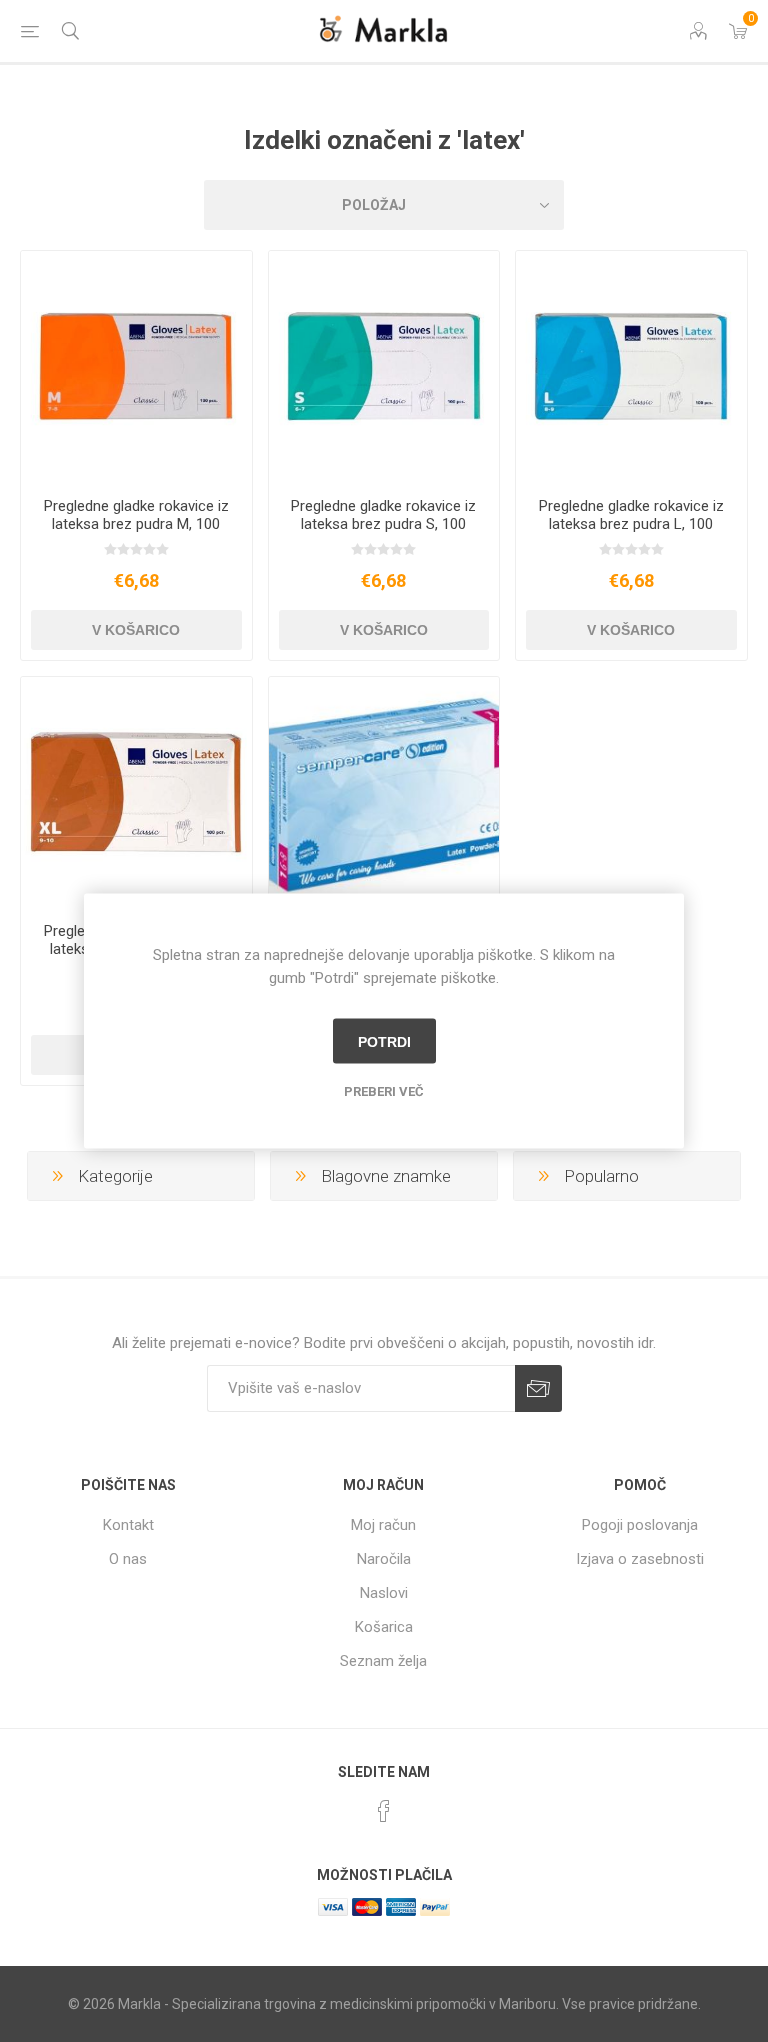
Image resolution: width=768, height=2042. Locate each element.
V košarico (136, 630)
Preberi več (384, 1091)
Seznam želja (383, 1661)
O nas (128, 1559)
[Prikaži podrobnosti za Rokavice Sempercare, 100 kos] (384, 792)
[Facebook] (384, 1811)
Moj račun (383, 1525)
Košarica (384, 1627)
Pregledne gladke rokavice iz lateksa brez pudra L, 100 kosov (631, 524)
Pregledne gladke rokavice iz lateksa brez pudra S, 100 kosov (383, 524)
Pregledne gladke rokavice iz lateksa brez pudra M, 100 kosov (136, 524)
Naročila (384, 1559)
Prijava (538, 1388)
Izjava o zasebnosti (640, 1559)
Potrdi (384, 1041)
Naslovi (384, 1593)
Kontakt (128, 1525)
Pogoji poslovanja (640, 1525)
